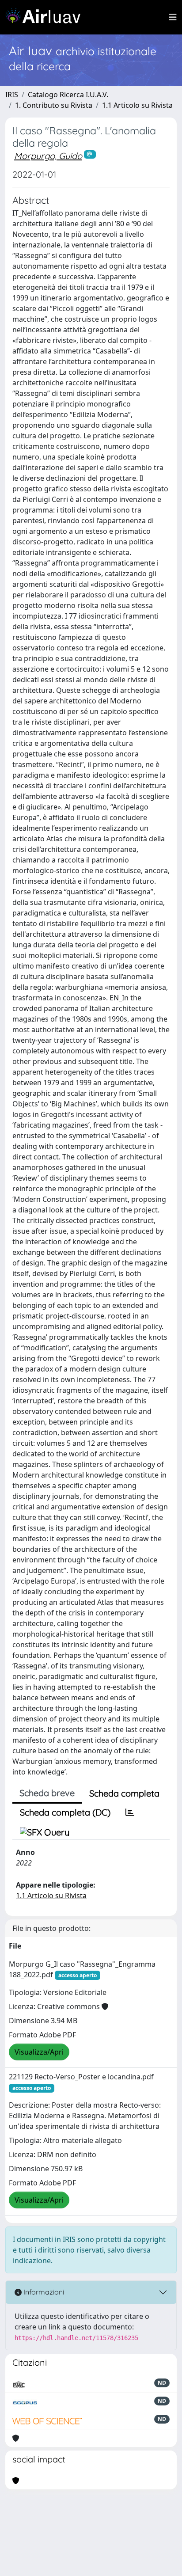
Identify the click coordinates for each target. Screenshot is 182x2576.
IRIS (12, 95)
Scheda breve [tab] (47, 1793)
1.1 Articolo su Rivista (137, 105)
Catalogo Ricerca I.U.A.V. (68, 95)
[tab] (130, 1812)
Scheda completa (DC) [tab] (65, 1812)
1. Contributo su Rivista (54, 105)
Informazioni (43, 2292)
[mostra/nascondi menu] (173, 17)
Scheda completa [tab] (124, 1793)
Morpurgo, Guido (48, 156)
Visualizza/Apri (39, 2052)
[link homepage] (46, 17)
